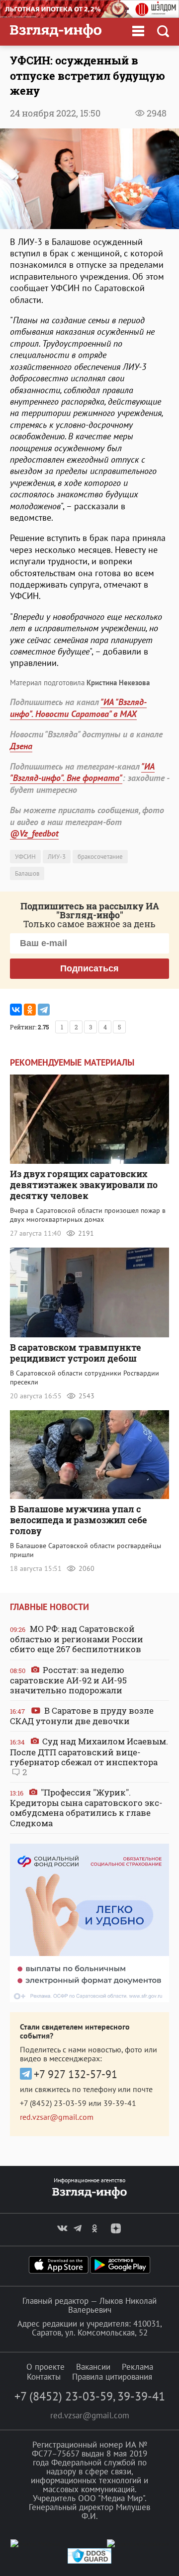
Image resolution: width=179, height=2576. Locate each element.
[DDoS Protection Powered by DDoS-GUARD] (89, 2561)
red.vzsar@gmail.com (57, 2117)
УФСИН (25, 857)
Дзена (21, 746)
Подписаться (89, 968)
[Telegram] (44, 1010)
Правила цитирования (112, 2377)
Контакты (44, 2377)
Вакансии (93, 2367)
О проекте (45, 2367)
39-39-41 (120, 2103)
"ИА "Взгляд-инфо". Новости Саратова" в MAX (78, 708)
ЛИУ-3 (57, 857)
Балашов (27, 873)
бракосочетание (100, 857)
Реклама (137, 2367)
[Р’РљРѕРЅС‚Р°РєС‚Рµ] (16, 1010)
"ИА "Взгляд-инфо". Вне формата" (82, 772)
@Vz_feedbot (34, 833)
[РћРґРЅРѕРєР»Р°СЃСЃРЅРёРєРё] (30, 1010)
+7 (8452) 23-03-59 (53, 2103)
